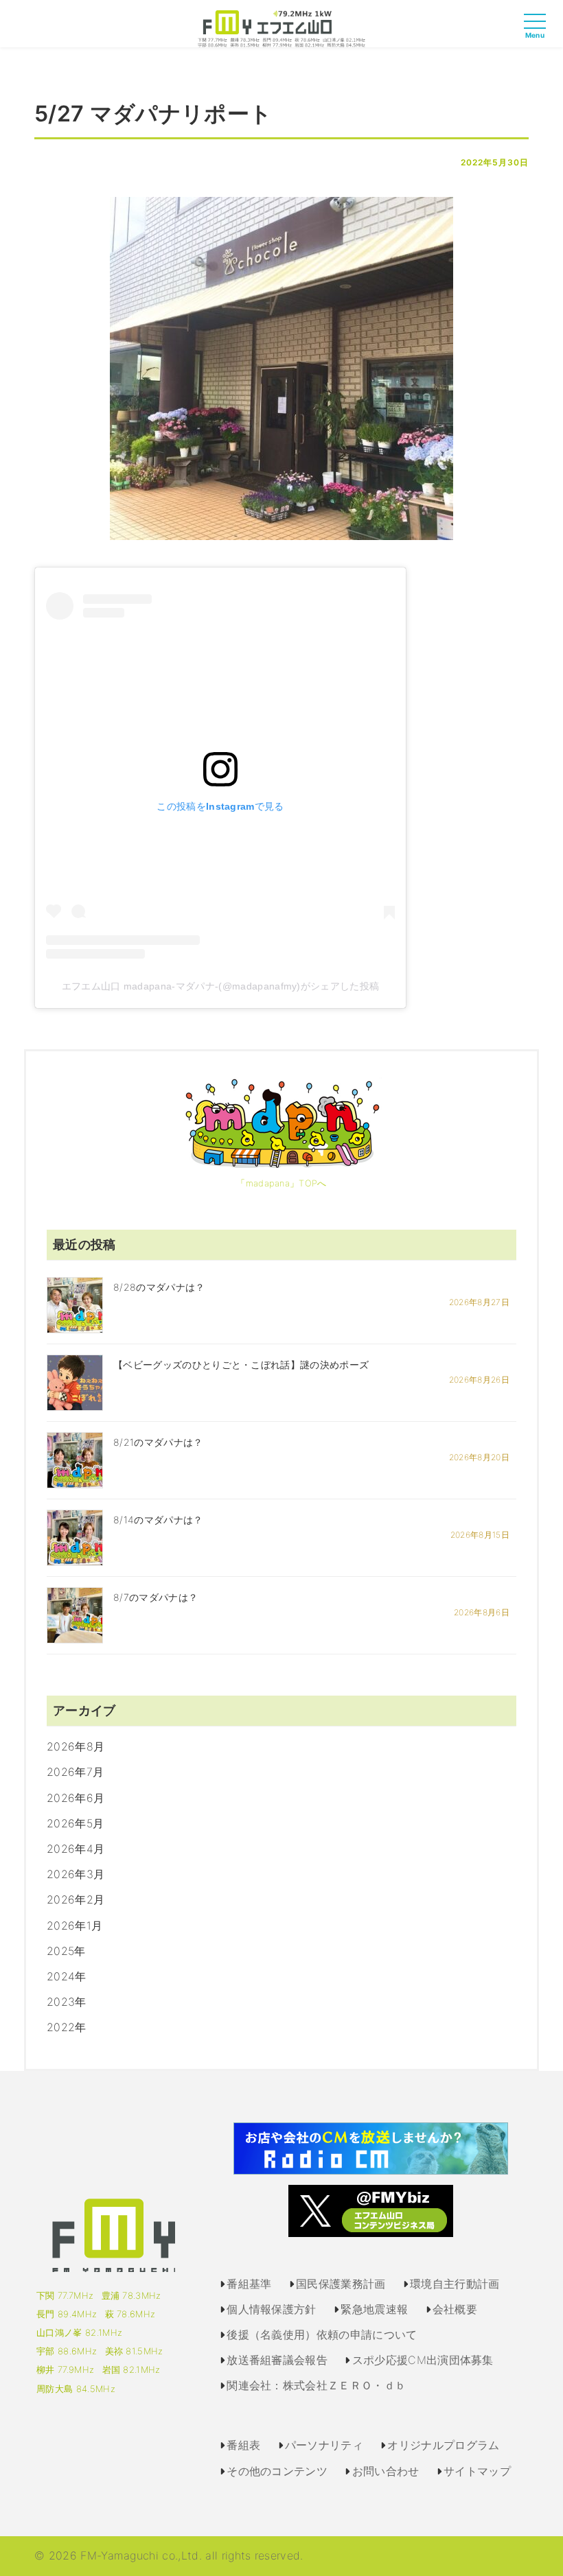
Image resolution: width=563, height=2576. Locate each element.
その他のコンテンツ (277, 2471)
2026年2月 (76, 1899)
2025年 (66, 1951)
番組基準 (249, 2284)
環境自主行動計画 (455, 2284)
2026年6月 (76, 1798)
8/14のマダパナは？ (158, 1520)
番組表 (243, 2445)
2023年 (67, 2002)
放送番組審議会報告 (277, 2360)
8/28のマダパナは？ (159, 1287)
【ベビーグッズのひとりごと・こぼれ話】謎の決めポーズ (241, 1365)
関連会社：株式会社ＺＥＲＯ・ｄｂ (316, 2385)
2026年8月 (76, 1746)
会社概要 (455, 2309)
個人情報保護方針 (272, 2309)
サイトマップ (477, 2471)
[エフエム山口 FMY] (281, 27)
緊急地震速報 (374, 2309)
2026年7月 (75, 1772)
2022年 (67, 2027)
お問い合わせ (386, 2471)
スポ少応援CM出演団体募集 (423, 2360)
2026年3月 (76, 1874)
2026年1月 (74, 1925)
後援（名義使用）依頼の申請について (322, 2334)
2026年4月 (76, 1849)
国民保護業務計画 (341, 2284)
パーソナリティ (324, 2445)
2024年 (67, 1976)
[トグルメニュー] (538, 34)
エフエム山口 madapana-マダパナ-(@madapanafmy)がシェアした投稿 (221, 986)
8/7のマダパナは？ (156, 1597)
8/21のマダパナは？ (158, 1442)
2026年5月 (75, 1823)
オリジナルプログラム (443, 2445)
